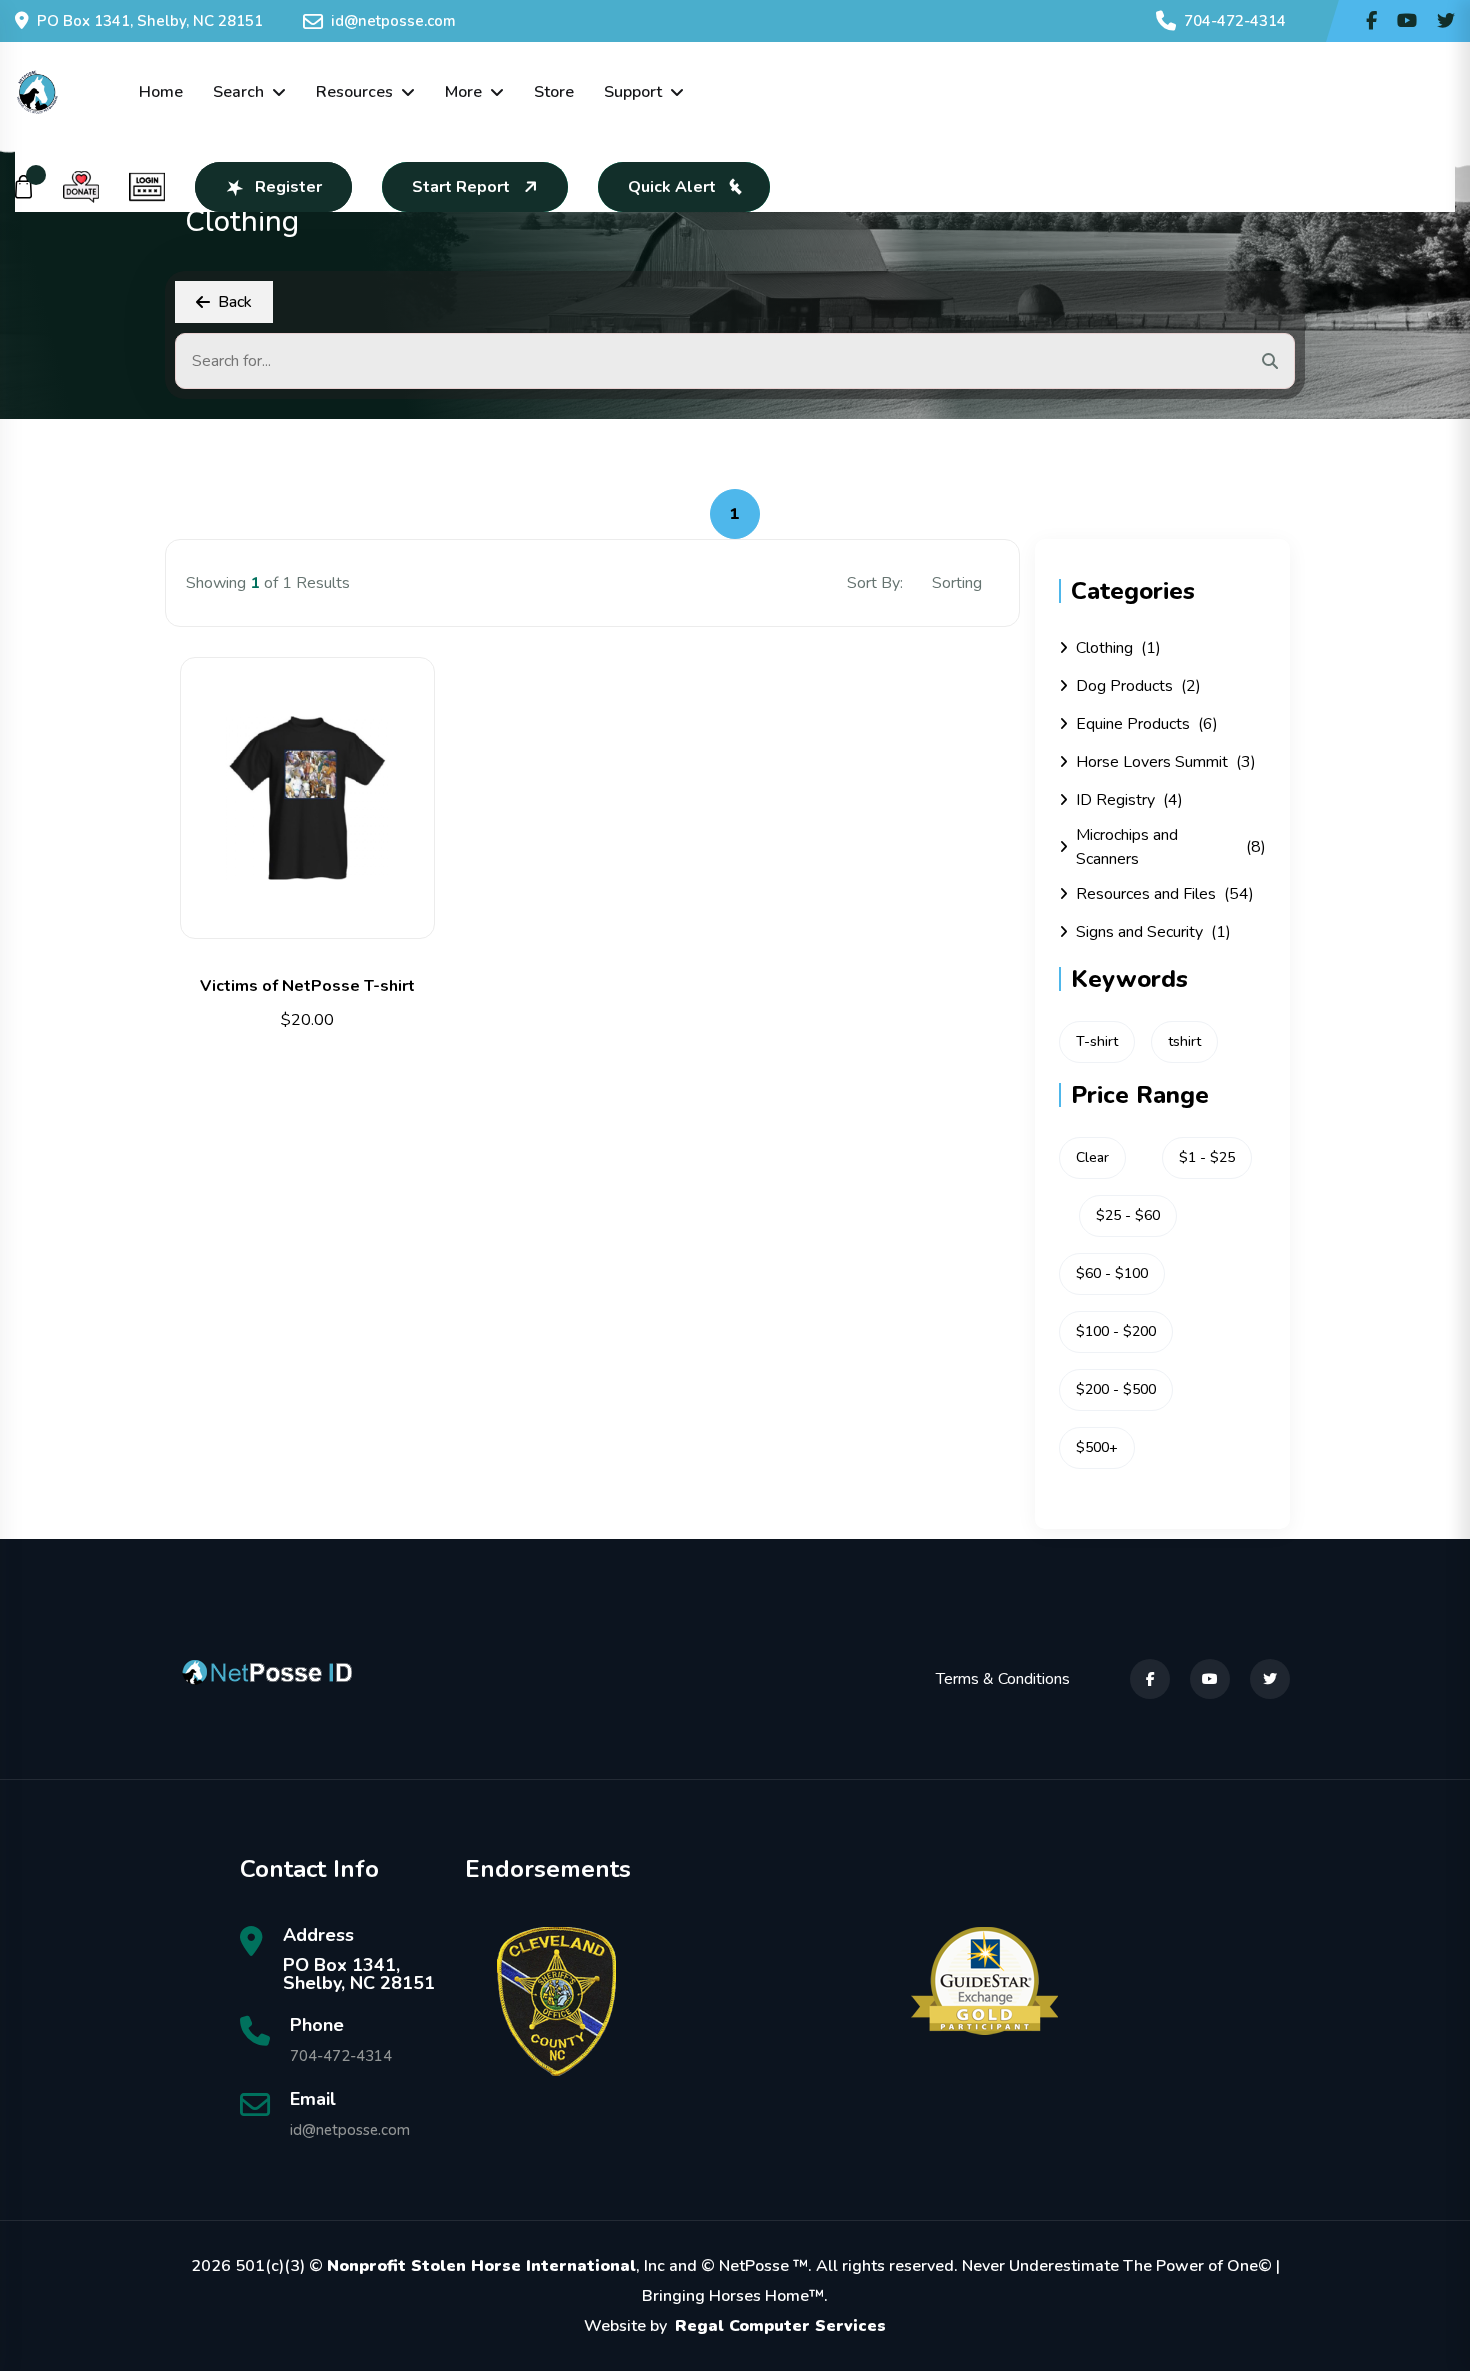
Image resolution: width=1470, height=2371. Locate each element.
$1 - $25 (1207, 1157)
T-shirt (1097, 1041)
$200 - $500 (1116, 1389)
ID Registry (1129, 800)
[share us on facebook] (1371, 21)
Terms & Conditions (1003, 1679)
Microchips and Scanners (1171, 847)
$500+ (1097, 1447)
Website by (735, 2326)
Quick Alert (672, 187)
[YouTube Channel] (1407, 21)
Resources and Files (1165, 894)
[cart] (24, 187)
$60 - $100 (1112, 1273)
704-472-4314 (1235, 21)
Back (235, 302)
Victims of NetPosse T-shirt (307, 986)
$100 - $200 (1116, 1331)
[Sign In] (147, 187)
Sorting (959, 583)
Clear (1092, 1157)
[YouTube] (1210, 1679)
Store (554, 92)
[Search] (1270, 361)
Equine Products (1147, 724)
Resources (354, 92)
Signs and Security (1153, 932)
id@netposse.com (393, 21)
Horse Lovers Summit (1166, 762)
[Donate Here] (81, 187)
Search (238, 92)
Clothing (1118, 648)
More (463, 92)
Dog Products (1138, 686)
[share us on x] (1446, 21)
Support (633, 92)
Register (288, 187)
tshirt (1184, 1041)
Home (161, 92)
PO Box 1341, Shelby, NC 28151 (150, 21)
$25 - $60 (1128, 1215)
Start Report (461, 187)
